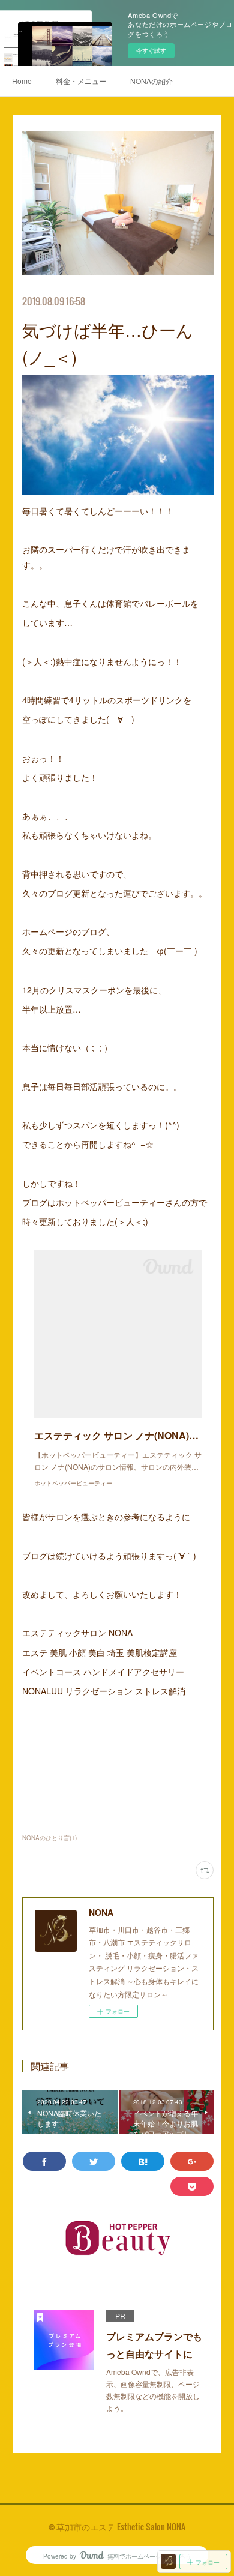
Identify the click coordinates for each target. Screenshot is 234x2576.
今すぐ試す (151, 50)
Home (22, 81)
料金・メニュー (81, 81)
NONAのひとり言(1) (49, 1838)
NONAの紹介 (151, 81)
